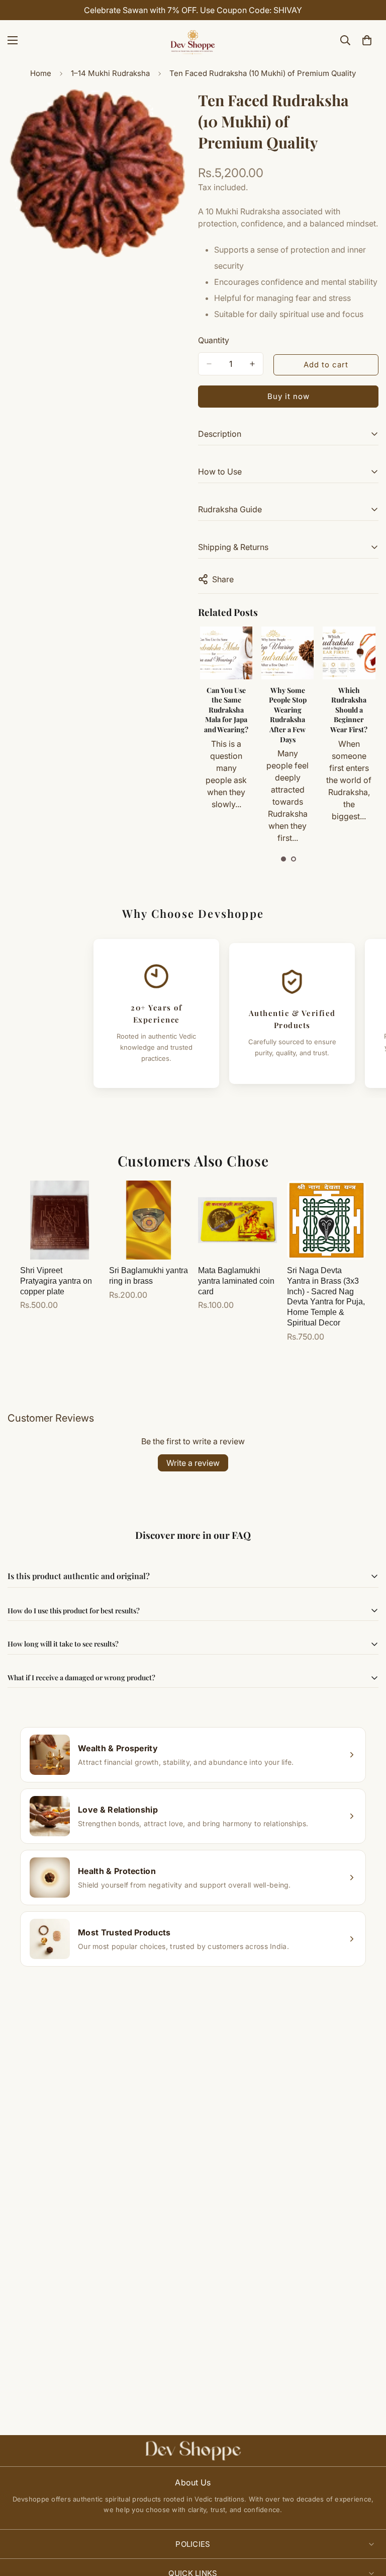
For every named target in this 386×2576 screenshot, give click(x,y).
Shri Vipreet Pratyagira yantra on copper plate (56, 1281)
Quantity (214, 340)
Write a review (193, 1463)
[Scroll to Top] (366, 2521)
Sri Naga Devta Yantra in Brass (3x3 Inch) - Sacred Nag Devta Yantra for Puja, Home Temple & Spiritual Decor (326, 1297)
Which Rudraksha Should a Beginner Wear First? (287, 710)
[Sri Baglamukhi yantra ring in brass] (149, 1220)
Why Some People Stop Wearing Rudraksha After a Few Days (226, 715)
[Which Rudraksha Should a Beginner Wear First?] (287, 653)
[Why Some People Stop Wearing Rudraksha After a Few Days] (226, 653)
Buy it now (288, 396)
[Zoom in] (172, 108)
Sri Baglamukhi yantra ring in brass (149, 1276)
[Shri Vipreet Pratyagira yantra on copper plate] (60, 1220)
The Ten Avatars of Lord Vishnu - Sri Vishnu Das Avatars (349, 710)
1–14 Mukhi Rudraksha (110, 73)
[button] (283, 859)
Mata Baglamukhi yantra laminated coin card (236, 1281)
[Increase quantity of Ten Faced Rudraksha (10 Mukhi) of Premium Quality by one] (252, 364)
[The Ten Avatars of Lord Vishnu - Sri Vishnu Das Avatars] (349, 653)
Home (41, 73)
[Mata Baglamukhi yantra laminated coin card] (237, 1220)
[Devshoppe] (193, 40)
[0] (367, 40)
